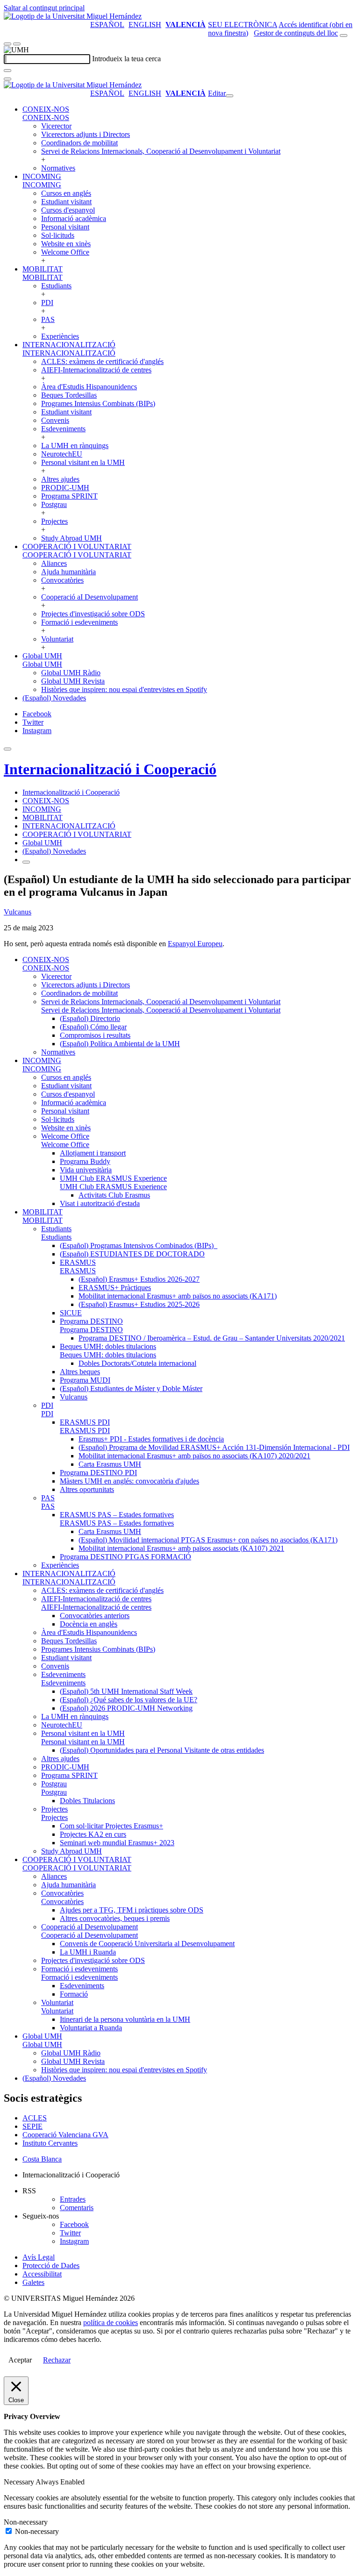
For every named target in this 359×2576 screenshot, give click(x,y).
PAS (48, 319)
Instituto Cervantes (50, 2143)
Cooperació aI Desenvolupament (90, 597)
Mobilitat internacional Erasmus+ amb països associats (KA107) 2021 (181, 1548)
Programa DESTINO (91, 1321)
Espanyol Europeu (195, 944)
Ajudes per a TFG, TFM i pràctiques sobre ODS (132, 1910)
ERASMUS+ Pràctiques (115, 1288)
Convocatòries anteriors (95, 1616)
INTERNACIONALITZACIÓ (69, 345)
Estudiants (56, 286)
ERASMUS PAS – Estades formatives (117, 1515)
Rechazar (57, 2360)
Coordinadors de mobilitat (79, 143)
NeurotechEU (62, 454)
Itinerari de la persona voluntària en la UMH (125, 2019)
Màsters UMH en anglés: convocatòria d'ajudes (129, 1481)
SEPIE (32, 2126)
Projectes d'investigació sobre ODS (93, 614)
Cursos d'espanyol (68, 210)
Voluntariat (57, 639)
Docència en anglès (89, 1624)
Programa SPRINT (69, 496)
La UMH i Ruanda (88, 1952)
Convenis (55, 420)
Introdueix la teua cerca (126, 59)
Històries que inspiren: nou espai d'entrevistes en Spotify (124, 689)
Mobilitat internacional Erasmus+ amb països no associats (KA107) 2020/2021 (194, 1456)
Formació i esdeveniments (79, 622)
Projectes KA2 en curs (93, 1834)
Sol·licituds (58, 235)
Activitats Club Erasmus (114, 1195)
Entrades (73, 2199)
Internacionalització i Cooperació (110, 769)
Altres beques (80, 1372)
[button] (46, 118)
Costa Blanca (42, 2159)
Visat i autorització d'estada (100, 1203)
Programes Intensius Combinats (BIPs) (98, 403)
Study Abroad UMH (72, 538)
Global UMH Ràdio (71, 673)
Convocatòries (62, 580)
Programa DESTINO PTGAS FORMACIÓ (126, 1557)
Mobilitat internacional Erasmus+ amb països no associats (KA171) (178, 1296)
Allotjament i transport (93, 1153)
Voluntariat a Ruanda (91, 2028)
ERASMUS (78, 1262)
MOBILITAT (43, 269)
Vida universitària (86, 1170)
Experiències (60, 336)
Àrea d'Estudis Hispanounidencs (89, 387)
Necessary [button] (20, 2482)
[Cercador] (344, 36)
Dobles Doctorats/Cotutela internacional (137, 1363)
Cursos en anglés (66, 193)
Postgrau (54, 504)
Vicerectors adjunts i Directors (86, 134)
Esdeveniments (63, 429)
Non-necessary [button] (26, 2522)
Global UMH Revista (73, 681)
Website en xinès (66, 244)
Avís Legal (39, 2257)
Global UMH (42, 656)
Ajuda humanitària (68, 572)
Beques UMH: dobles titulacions (108, 1346)
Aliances (54, 563)
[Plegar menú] (230, 96)
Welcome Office (65, 252)
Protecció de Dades (51, 2266)
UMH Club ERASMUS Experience (113, 1178)
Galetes (33, 2282)
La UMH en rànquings (75, 446)
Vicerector (56, 126)
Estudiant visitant (66, 202)
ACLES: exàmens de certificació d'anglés (102, 361)
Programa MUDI (85, 1380)
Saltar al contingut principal (44, 8)
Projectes (54, 521)
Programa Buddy (85, 1161)
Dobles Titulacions (87, 1801)
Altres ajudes (60, 479)
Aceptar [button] (20, 2360)
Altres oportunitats (87, 1489)
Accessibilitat (42, 2274)
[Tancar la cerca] (7, 79)
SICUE (71, 1313)
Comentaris (77, 2208)
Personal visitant (65, 227)
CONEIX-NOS (46, 109)
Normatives (58, 168)
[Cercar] (7, 71)
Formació (74, 1994)
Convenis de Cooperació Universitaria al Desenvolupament (147, 1944)
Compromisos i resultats (95, 1035)
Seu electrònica (243, 25)
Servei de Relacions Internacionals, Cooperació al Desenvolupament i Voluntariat (161, 151)
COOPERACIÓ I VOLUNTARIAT (77, 546)
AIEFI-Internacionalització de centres (96, 370)
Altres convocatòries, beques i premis (115, 1918)
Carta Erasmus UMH (110, 1464)
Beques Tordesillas (69, 395)
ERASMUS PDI (85, 1422)
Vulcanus (18, 912)
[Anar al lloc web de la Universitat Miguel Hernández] (73, 16)
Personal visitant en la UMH (83, 462)
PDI (47, 303)
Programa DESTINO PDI (98, 1473)
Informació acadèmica (74, 218)
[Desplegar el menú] (17, 44)
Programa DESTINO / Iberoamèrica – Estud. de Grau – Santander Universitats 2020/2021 (212, 1338)
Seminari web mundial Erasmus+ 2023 (117, 1843)
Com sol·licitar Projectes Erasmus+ (111, 1826)
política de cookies (111, 2323)
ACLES (35, 2118)
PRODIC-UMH (65, 488)
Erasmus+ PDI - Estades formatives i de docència (151, 1439)
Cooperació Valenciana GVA (65, 2135)
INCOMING (42, 176)
